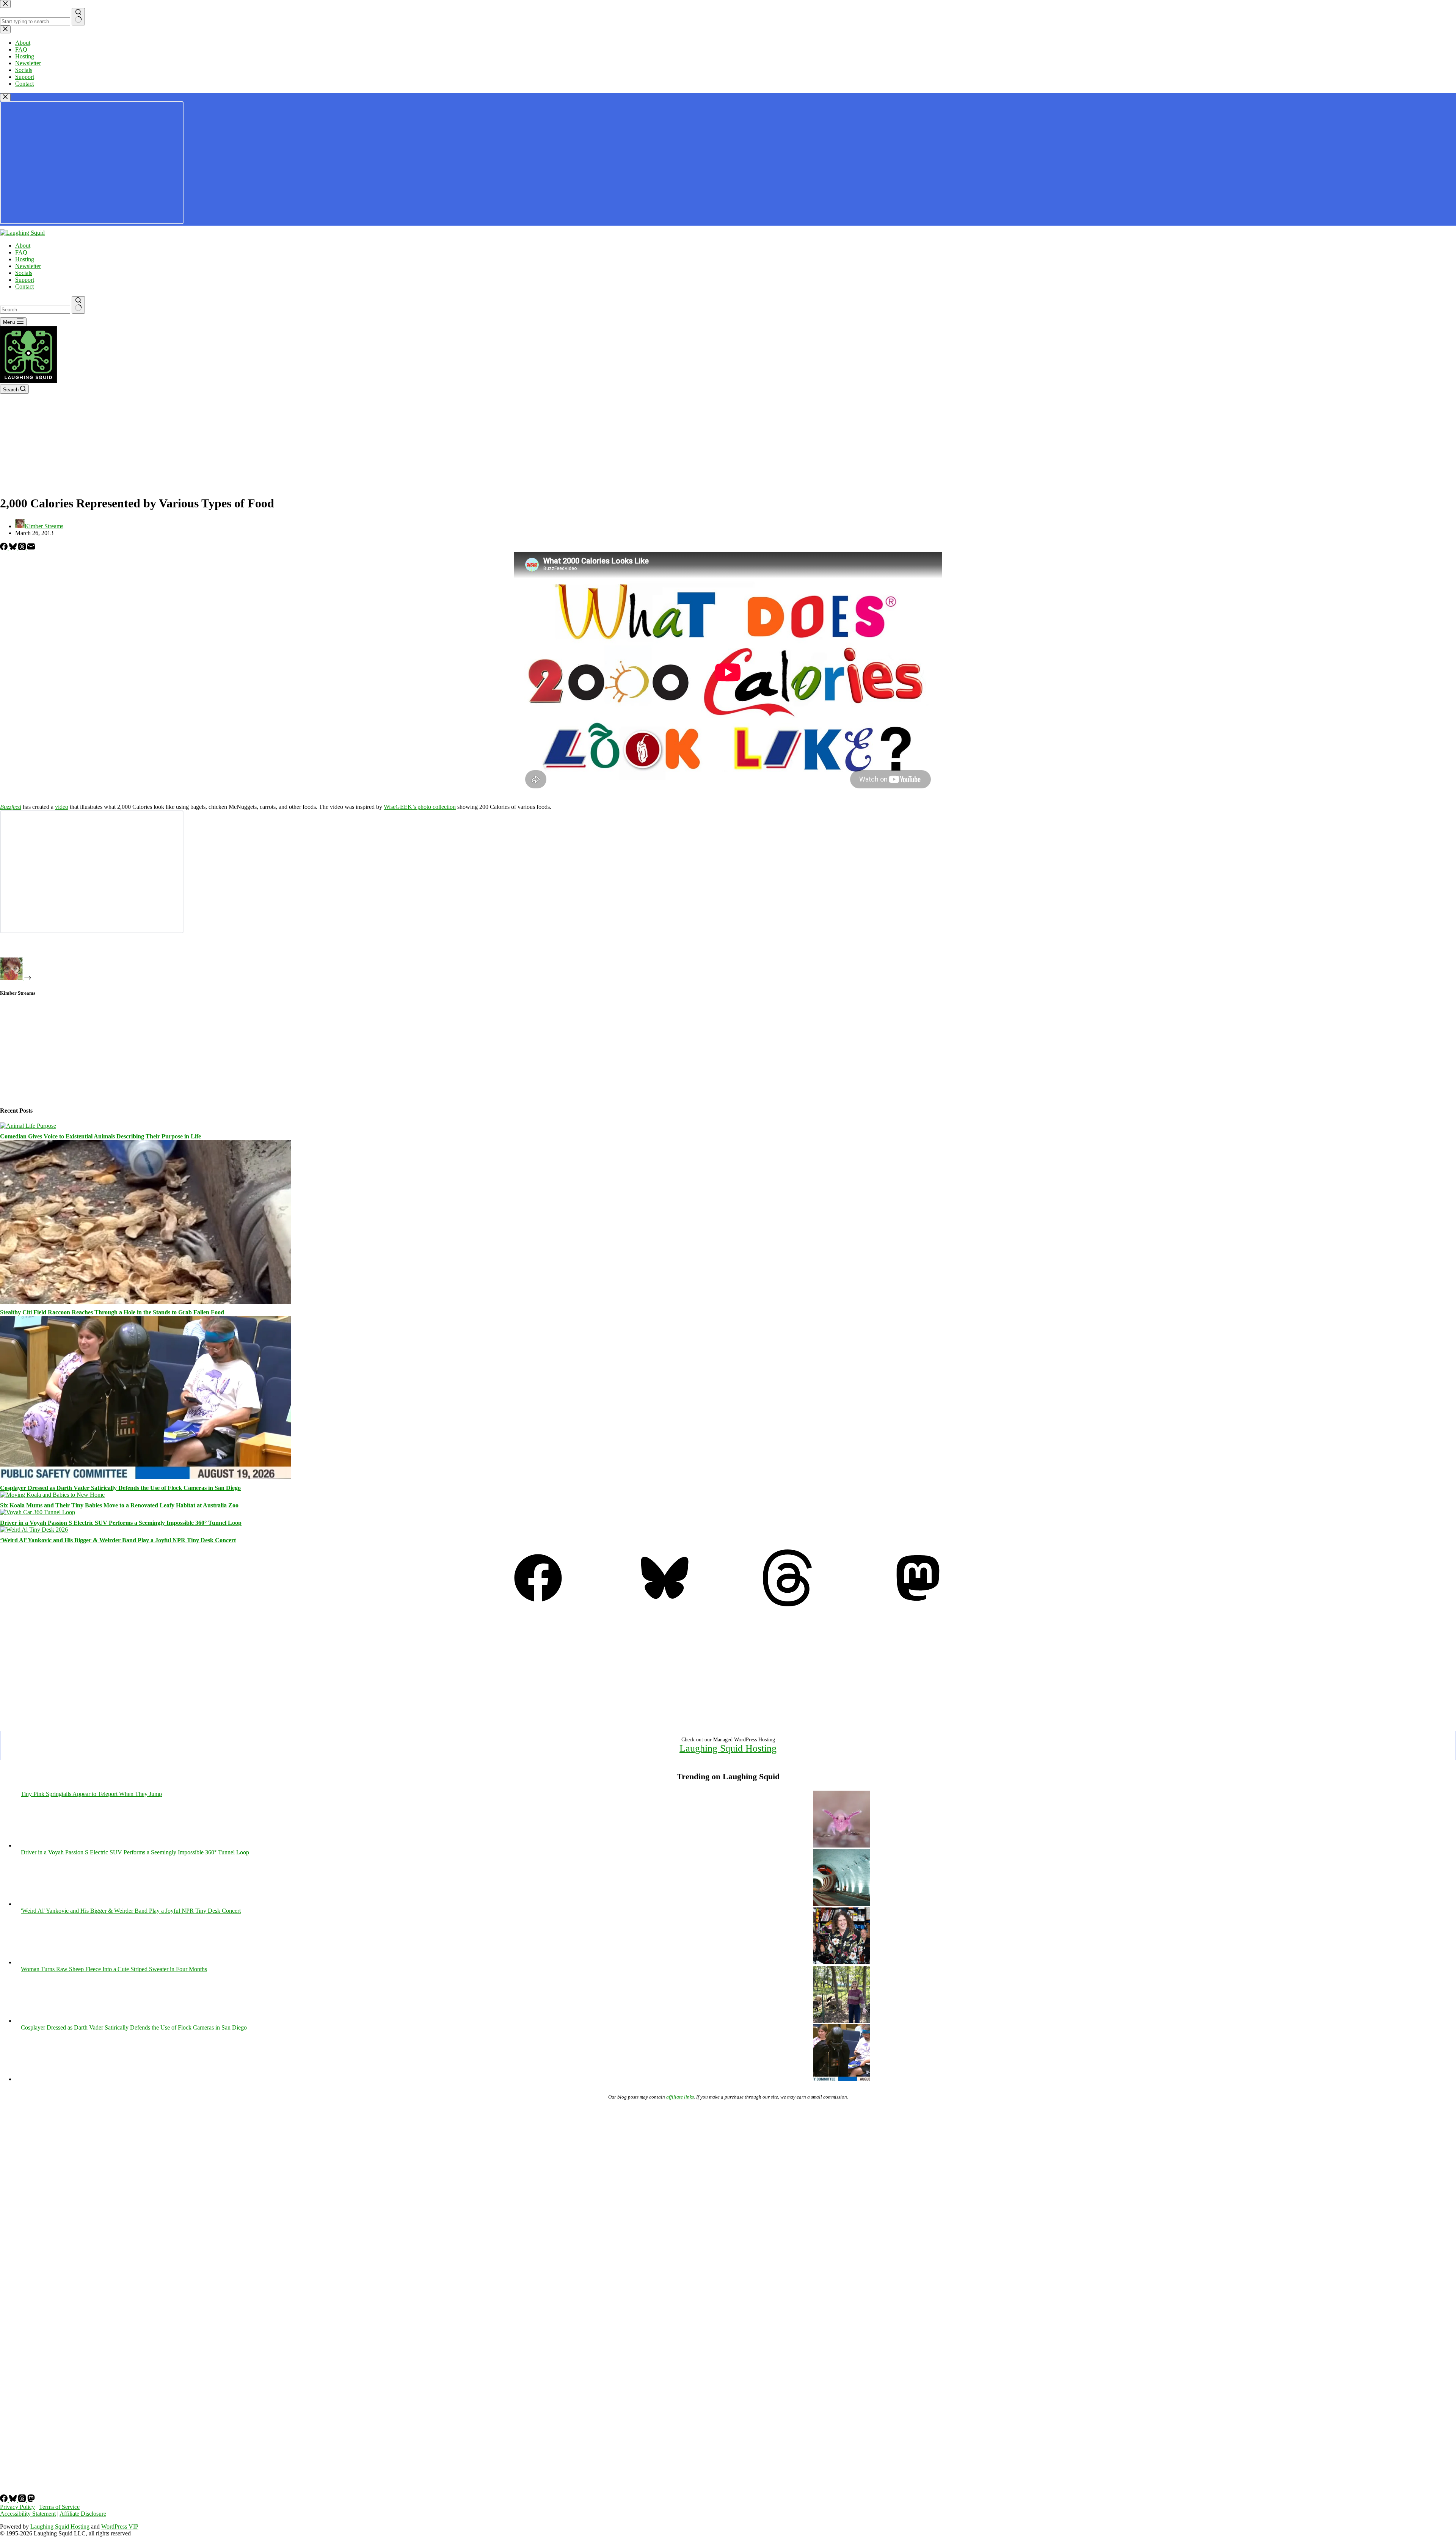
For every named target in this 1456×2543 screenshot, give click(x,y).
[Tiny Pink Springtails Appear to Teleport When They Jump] (842, 1845)
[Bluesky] (14, 548)
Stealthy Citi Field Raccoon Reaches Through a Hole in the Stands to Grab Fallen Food (112, 1312)
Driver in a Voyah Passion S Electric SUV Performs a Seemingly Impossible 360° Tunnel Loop (121, 1523)
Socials (24, 273)
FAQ (21, 252)
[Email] (31, 548)
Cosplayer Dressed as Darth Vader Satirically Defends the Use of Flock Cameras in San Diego (120, 1488)
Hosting (25, 259)
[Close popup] (5, 97)
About (23, 246)
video (62, 807)
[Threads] (23, 548)
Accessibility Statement (28, 2514)
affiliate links (680, 2097)
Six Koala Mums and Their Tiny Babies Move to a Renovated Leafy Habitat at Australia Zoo (119, 1505)
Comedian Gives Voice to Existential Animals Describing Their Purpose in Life (100, 1136)
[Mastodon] (918, 1604)
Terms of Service (59, 2507)
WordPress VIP (120, 2527)
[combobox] (35, 310)
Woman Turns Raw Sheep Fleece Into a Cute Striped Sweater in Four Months (114, 1969)
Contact (24, 286)
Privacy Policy (17, 2507)
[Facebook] (5, 548)
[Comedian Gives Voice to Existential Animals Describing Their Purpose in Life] (28, 1126)
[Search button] (78, 305)
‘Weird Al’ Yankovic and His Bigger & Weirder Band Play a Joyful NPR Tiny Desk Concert (118, 1540)
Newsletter (28, 266)
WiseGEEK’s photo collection (420, 807)
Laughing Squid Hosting (728, 1748)
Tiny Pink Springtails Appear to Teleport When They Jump (91, 1794)
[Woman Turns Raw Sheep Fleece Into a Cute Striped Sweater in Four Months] (842, 2021)
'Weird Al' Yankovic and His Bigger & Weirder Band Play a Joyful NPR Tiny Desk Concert (131, 1911)
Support (25, 280)
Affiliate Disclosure (83, 2514)
